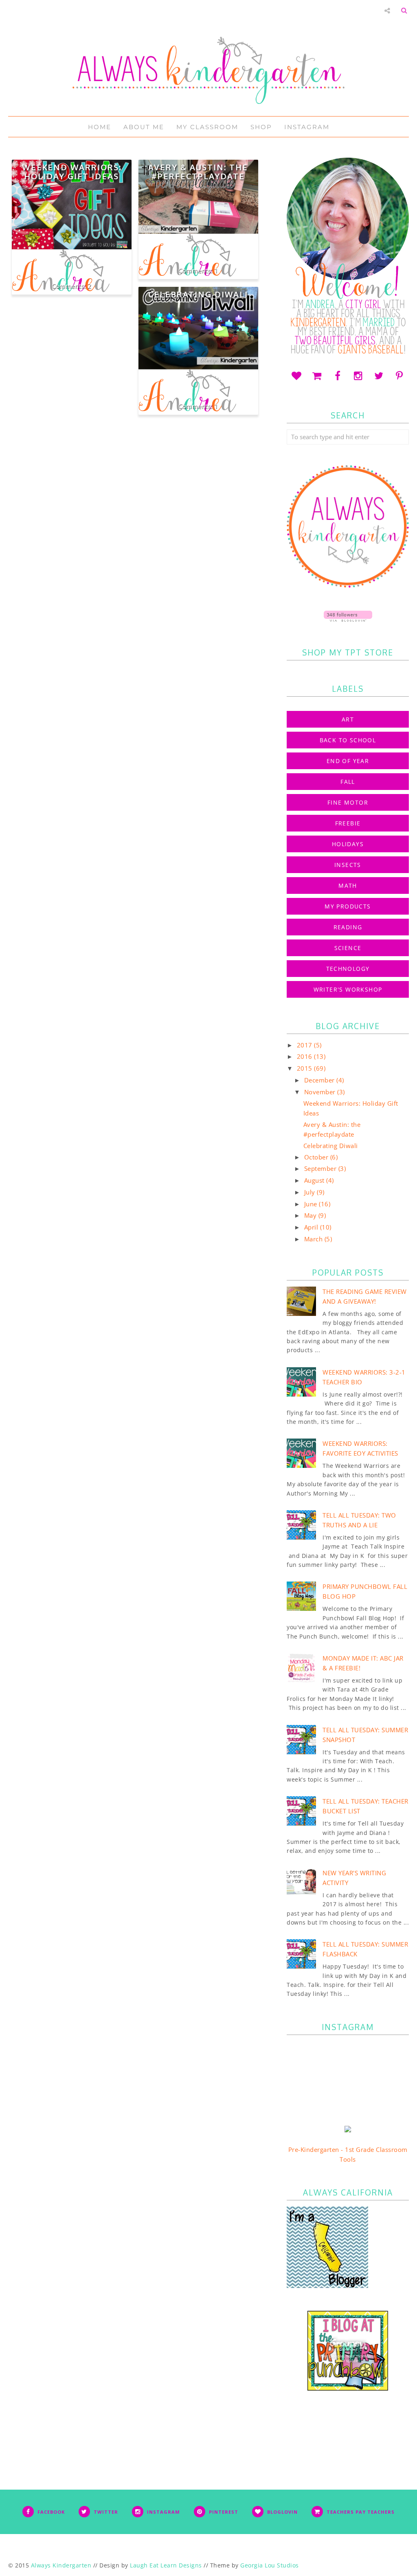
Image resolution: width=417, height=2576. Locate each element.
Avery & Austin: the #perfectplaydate (198, 172)
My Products (348, 906)
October (317, 1157)
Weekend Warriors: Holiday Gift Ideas (72, 172)
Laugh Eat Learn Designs (166, 2565)
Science (348, 948)
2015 (306, 1068)
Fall (348, 782)
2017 (306, 1045)
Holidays (348, 844)
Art (348, 719)
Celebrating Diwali (198, 294)
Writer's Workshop (348, 989)
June (312, 1204)
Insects (348, 865)
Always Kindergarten (61, 2565)
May (311, 1215)
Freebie (348, 823)
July (311, 1192)
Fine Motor (348, 802)
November (321, 1092)
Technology (348, 969)
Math (348, 885)
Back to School (348, 740)
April (312, 1227)
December (320, 1080)
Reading (348, 927)
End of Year (348, 761)
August (315, 1180)
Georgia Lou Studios (270, 2565)
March (314, 1239)
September (321, 1168)
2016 (306, 1056)
